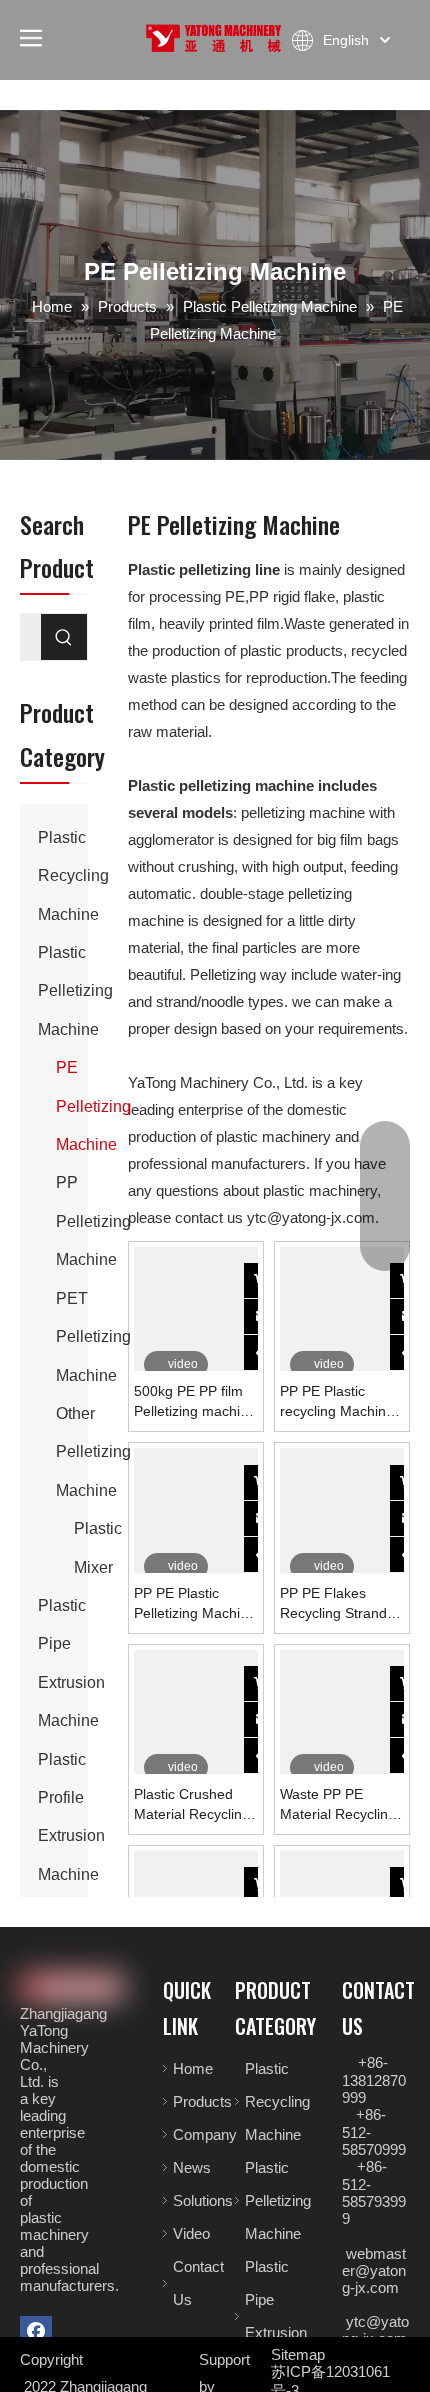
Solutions (203, 2200)
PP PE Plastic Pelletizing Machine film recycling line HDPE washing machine (195, 1604)
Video (191, 2233)
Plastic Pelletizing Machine (75, 991)
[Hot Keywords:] (64, 637)
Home (193, 2068)
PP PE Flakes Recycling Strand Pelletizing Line (333, 1604)
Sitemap (298, 2354)
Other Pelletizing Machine (93, 1452)
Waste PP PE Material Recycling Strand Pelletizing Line (338, 1805)
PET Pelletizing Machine (93, 1337)
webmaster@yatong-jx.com (374, 2270)
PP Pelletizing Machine (93, 1221)
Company (205, 2134)
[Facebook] (36, 2332)
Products (202, 2101)
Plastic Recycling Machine (73, 876)
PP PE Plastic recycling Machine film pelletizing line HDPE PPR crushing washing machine (337, 1402)
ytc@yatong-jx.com (311, 1217)
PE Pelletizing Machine (93, 1106)
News (192, 2167)
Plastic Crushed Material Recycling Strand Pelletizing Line (192, 1805)
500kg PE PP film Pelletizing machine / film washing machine (195, 1402)
